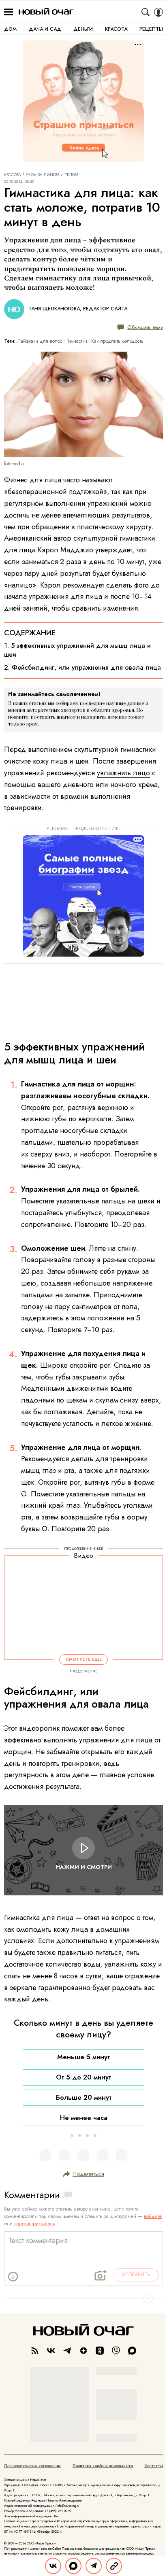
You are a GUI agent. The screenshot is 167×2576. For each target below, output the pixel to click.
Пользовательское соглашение (33, 2466)
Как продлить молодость (117, 341)
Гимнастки (77, 341)
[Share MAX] (73, 2566)
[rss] (35, 2351)
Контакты (154, 2466)
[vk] (51, 2351)
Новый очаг (46, 12)
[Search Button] (146, 12)
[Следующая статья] (83, 2298)
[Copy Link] (114, 2566)
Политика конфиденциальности (103, 2466)
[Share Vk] (53, 2566)
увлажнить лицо (123, 773)
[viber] (116, 2351)
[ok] (100, 2351)
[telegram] (67, 2351)
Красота (13, 175)
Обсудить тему (145, 327)
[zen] (83, 2351)
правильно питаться (90, 1952)
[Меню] (9, 12)
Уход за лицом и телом (52, 175)
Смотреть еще (84, 1659)
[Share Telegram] (94, 2566)
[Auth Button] (158, 12)
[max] (132, 2351)
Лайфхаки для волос (40, 341)
